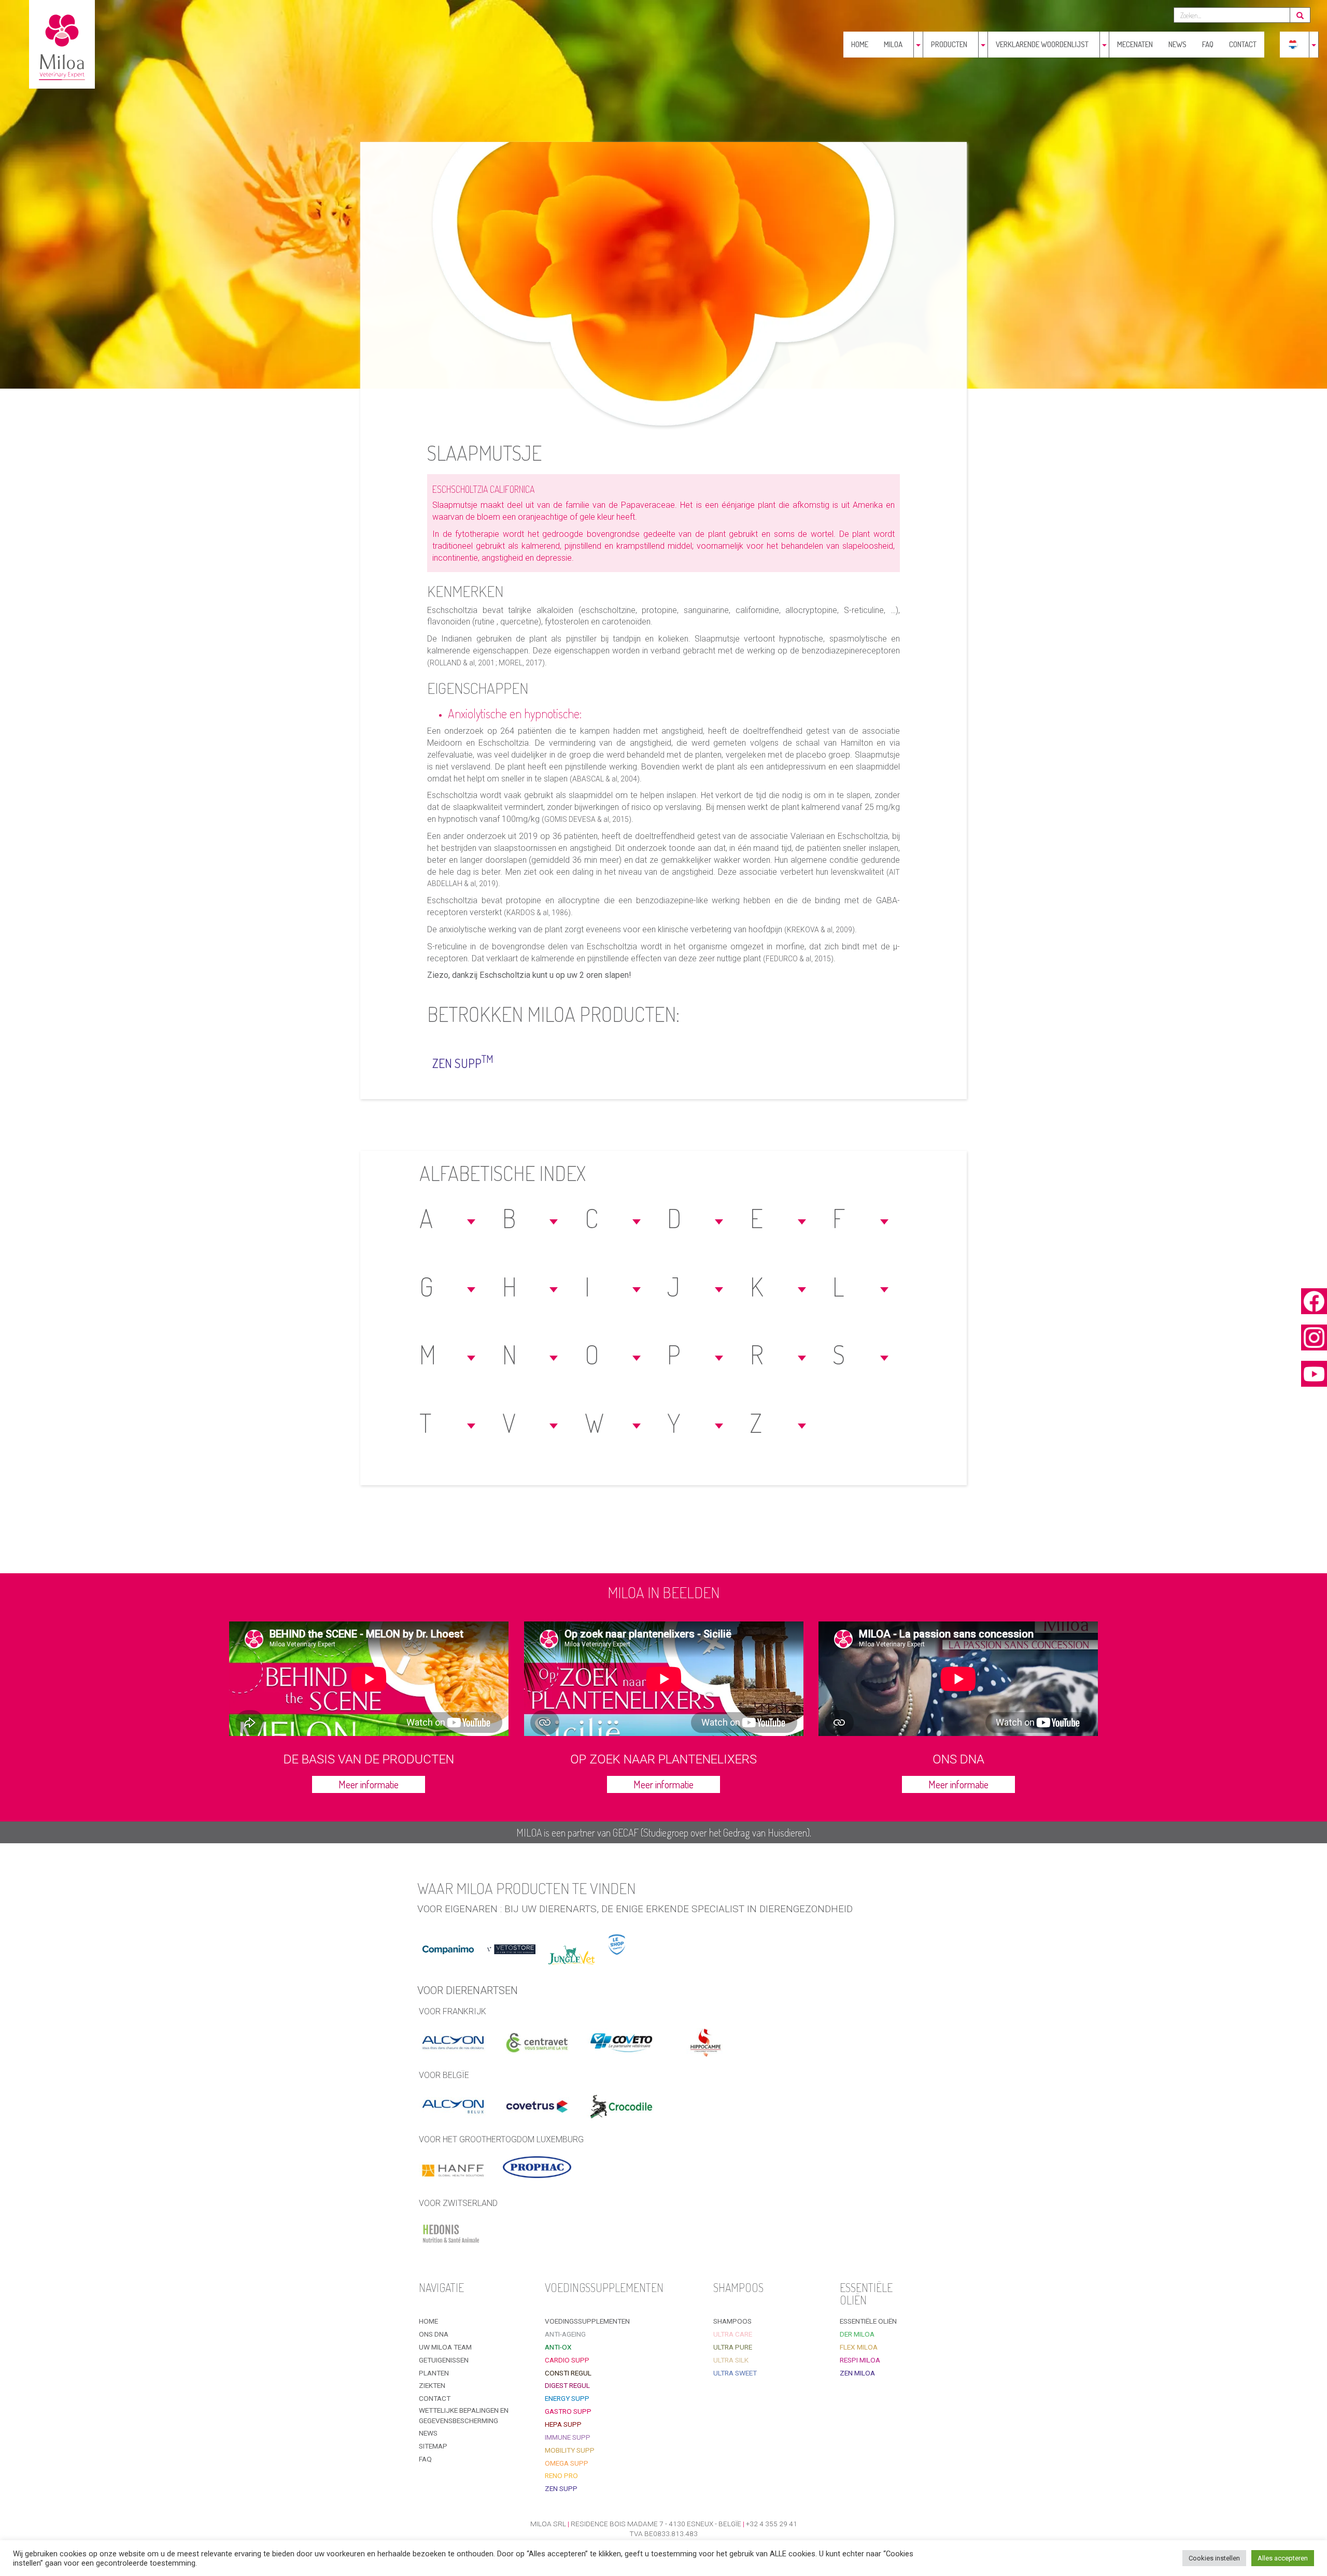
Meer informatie (369, 1784)
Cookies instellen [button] (1214, 2558)
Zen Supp (463, 1062)
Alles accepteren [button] (1283, 2558)
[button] (449, 1218)
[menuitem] (1293, 45)
